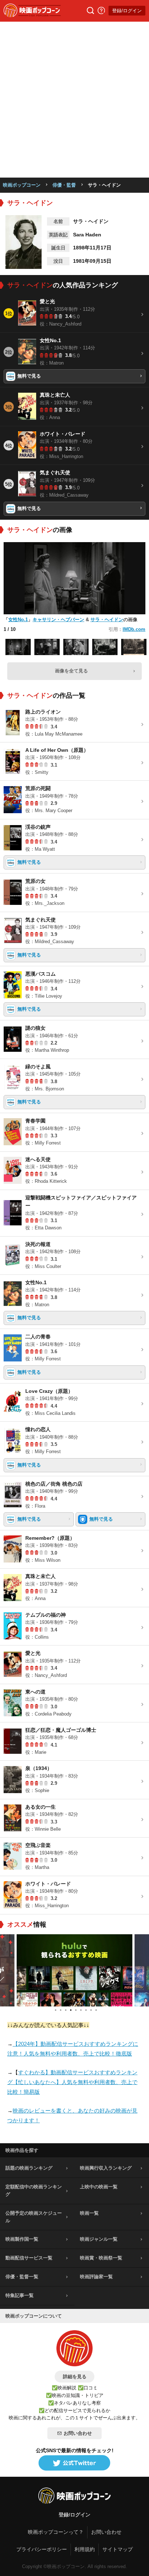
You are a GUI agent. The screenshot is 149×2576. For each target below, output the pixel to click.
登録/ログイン (127, 11)
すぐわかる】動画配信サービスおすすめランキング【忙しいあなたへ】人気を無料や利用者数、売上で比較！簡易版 (72, 2082)
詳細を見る (75, 2377)
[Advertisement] (74, 100)
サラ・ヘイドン (107, 620)
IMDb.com (134, 629)
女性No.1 (18, 620)
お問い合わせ (78, 2433)
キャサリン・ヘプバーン (58, 620)
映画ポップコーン (22, 185)
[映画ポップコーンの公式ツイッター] (74, 2463)
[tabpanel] (74, 1970)
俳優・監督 (64, 185)
